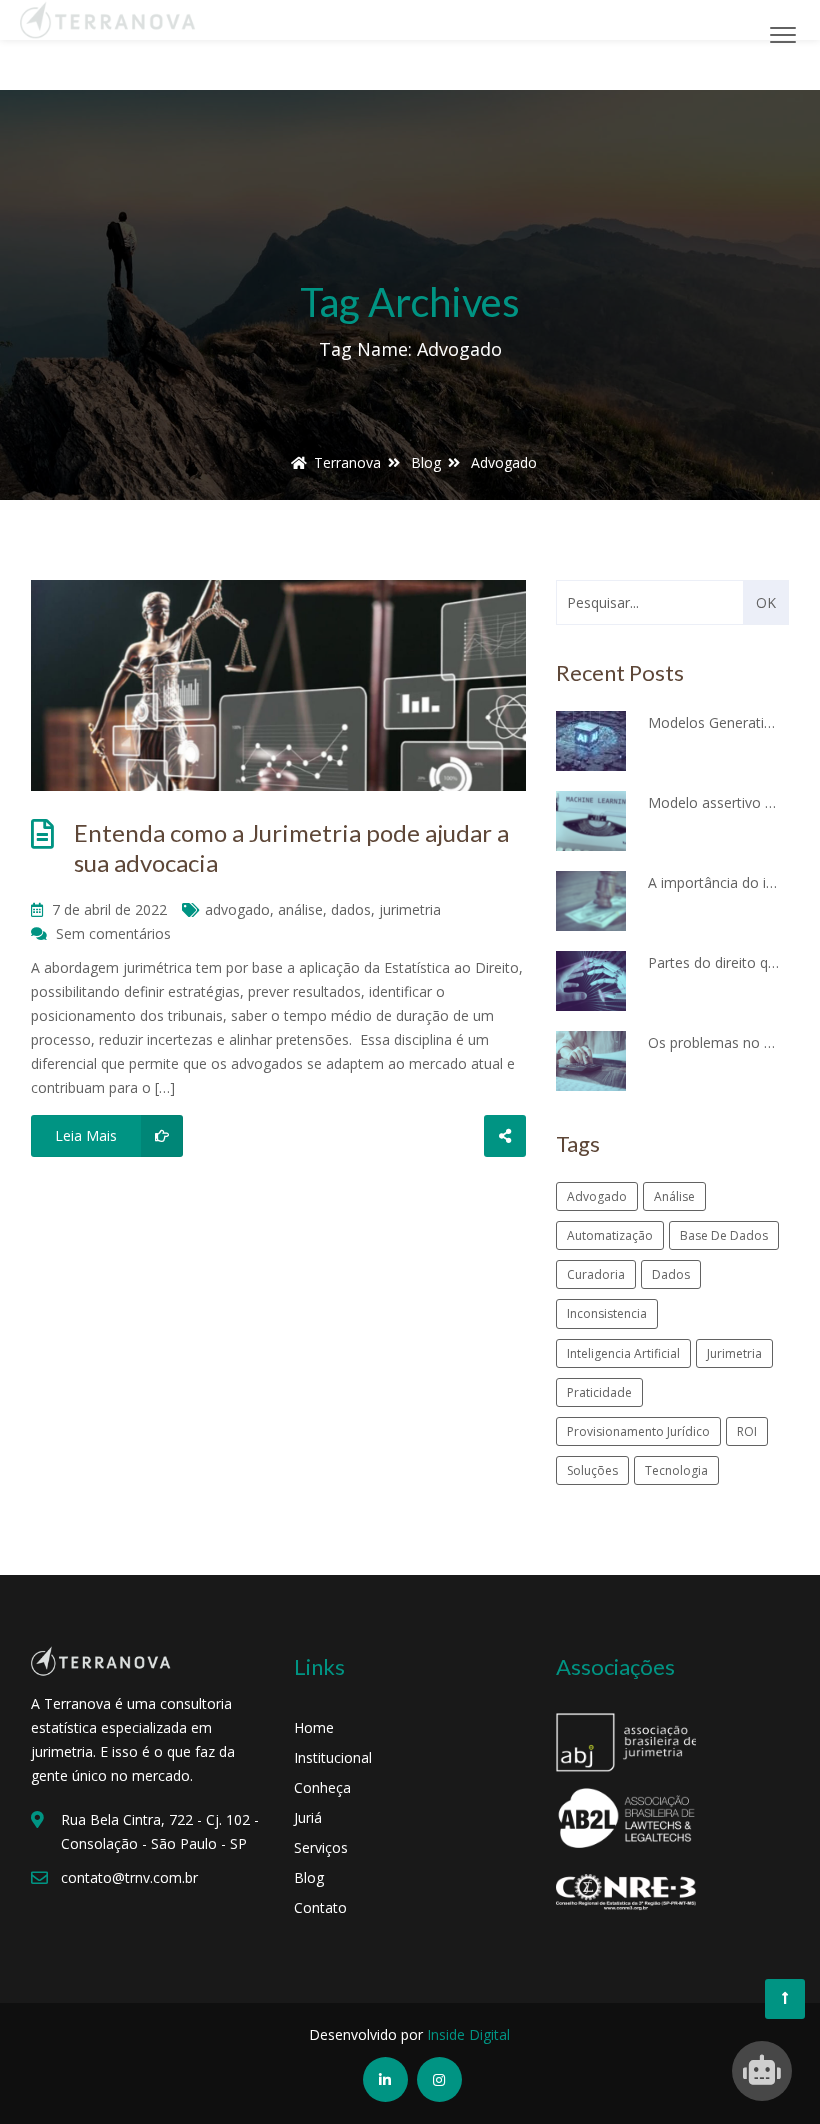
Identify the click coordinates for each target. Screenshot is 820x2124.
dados (351, 909)
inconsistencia (607, 1313)
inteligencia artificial (623, 1353)
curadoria (596, 1274)
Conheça (322, 1787)
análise (300, 909)
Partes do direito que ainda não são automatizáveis (713, 962)
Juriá (308, 1817)
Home (314, 1727)
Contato (320, 1907)
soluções (592, 1470)
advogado (237, 909)
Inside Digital (468, 2034)
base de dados (724, 1235)
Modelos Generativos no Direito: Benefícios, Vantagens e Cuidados (713, 722)
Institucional (333, 1757)
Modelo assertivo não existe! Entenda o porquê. (713, 802)
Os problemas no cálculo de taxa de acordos (713, 1042)
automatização (610, 1235)
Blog (309, 1877)
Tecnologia (676, 1470)
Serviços (321, 1847)
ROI (747, 1431)
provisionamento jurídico (638, 1431)
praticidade (599, 1392)
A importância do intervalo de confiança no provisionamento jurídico (713, 882)
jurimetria (410, 909)
